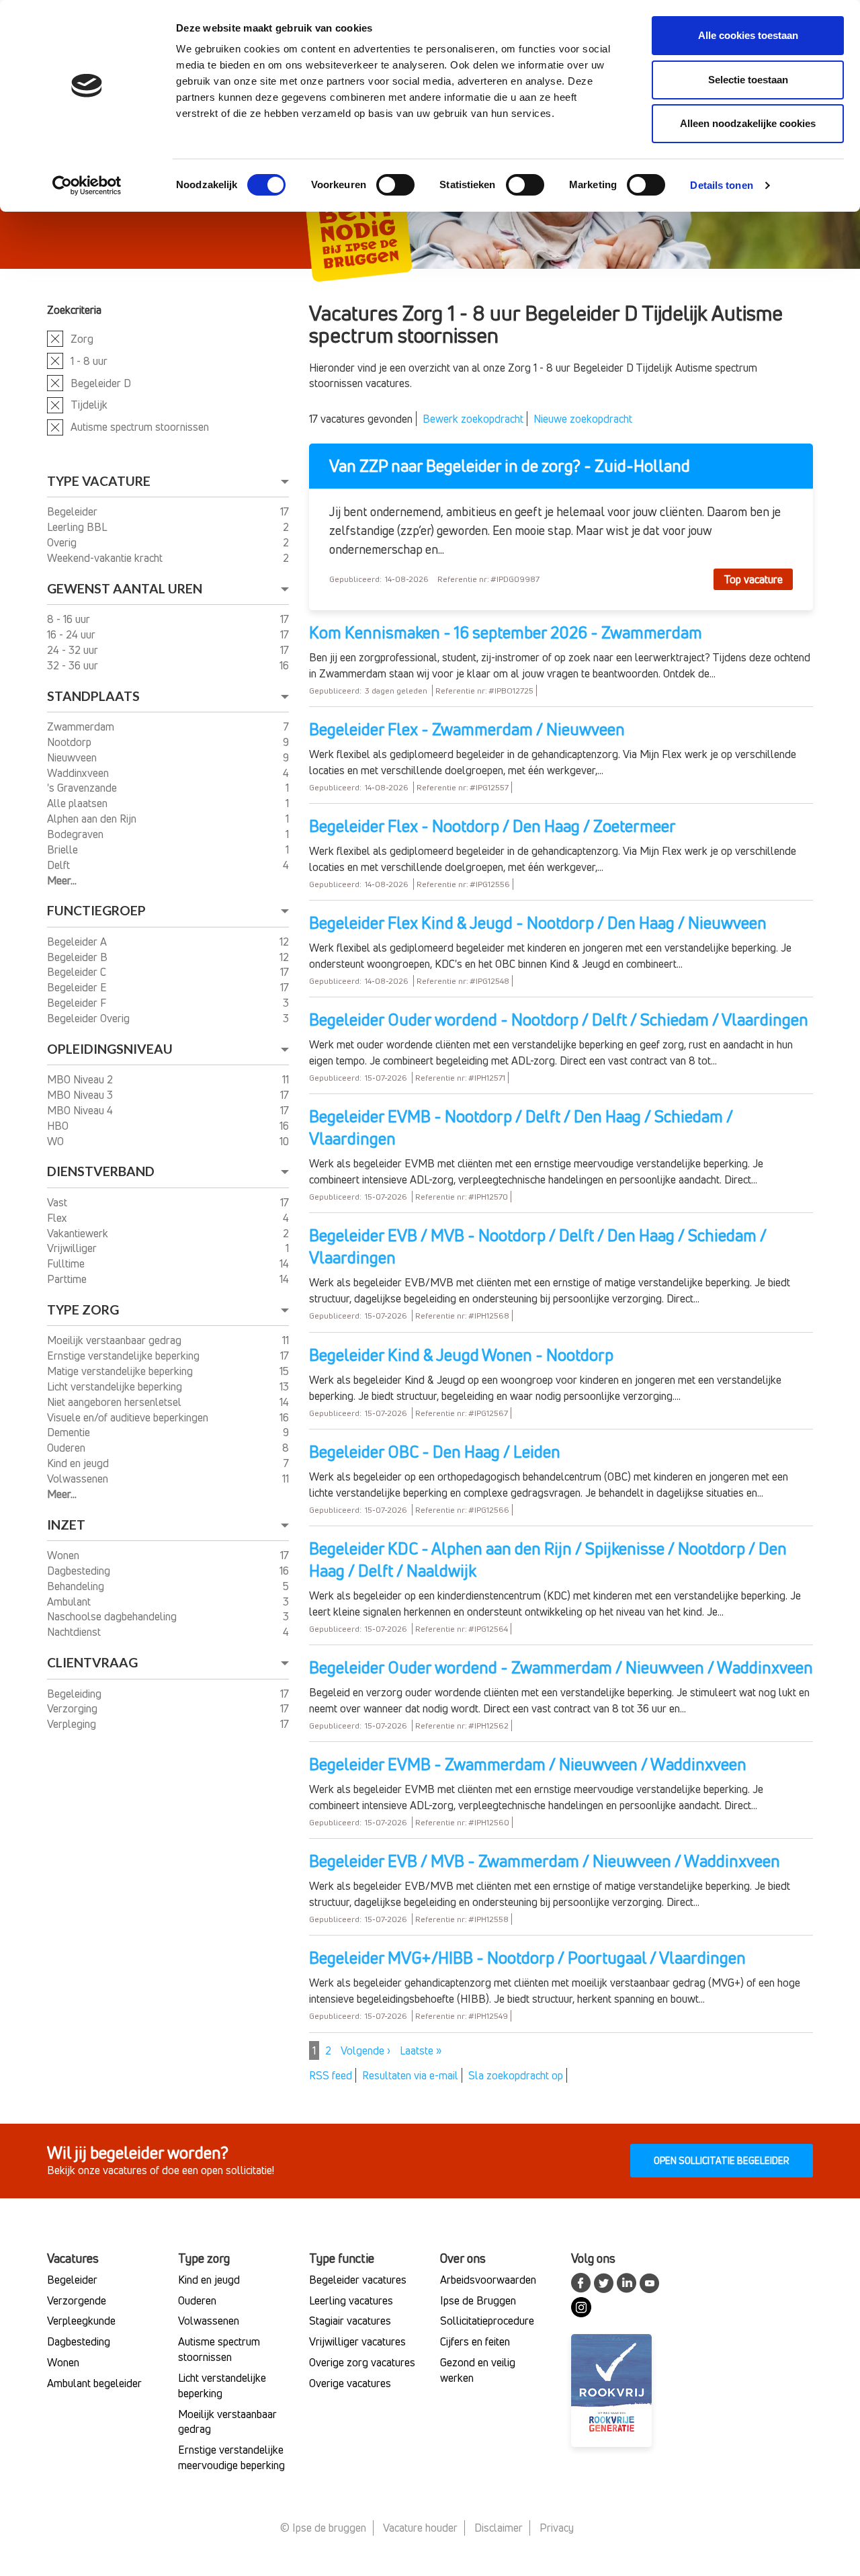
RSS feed (331, 2075)
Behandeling (77, 1586)
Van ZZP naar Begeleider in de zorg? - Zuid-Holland (510, 466)
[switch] (395, 185)
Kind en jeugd (79, 1463)
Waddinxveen (79, 773)
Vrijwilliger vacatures (357, 2341)
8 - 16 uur (70, 619)
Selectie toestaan (748, 80)
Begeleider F (78, 1003)
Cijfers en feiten (475, 2341)
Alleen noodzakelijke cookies (748, 123)
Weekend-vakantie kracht (106, 558)
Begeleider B (79, 957)
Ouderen (68, 1448)
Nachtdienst (75, 1632)
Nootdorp (71, 742)
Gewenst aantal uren (125, 588)
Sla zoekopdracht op (516, 2075)
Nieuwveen (73, 757)
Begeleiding (76, 1694)
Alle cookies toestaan (748, 35)
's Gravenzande (83, 788)
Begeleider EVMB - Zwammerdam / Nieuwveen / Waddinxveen (528, 1764)
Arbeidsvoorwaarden (488, 2280)
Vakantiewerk (79, 1233)
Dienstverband (101, 1171)
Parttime (68, 1279)
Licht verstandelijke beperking (116, 1386)
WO (57, 1141)
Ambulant (70, 1602)
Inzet (66, 1525)
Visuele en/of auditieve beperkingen (129, 1417)
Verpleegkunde (81, 2321)
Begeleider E (78, 987)
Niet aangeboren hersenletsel (116, 1402)
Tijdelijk (89, 405)
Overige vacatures (350, 2383)
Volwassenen (79, 1479)
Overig (63, 542)
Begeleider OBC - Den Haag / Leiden (435, 1452)
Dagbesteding (80, 1571)
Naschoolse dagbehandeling (113, 1616)
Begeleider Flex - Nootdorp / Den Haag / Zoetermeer (492, 826)
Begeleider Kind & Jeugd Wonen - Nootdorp (461, 1355)
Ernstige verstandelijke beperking (125, 1356)
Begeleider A (78, 942)
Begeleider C (78, 972)
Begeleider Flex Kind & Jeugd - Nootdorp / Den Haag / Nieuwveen (538, 923)
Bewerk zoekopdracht (473, 419)
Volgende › (365, 2050)
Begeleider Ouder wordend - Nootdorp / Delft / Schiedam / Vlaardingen (559, 1020)
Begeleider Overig (90, 1018)
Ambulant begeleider (94, 2383)
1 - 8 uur (89, 361)
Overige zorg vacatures (362, 2362)
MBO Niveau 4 (81, 1110)
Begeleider (74, 511)
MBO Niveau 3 (81, 1095)
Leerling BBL (78, 527)
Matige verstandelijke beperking (121, 1371)
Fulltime (67, 1263)
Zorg (82, 339)
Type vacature (99, 481)
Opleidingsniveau (110, 1049)
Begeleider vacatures (358, 2280)
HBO (59, 1126)
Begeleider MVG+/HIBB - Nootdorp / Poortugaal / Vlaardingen (527, 1958)
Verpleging (73, 1724)
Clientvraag (92, 1662)
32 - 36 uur (74, 665)
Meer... (62, 880)
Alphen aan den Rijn (93, 819)
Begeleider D (101, 383)
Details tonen (721, 185)
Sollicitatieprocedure (487, 2321)
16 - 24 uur (73, 634)
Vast (58, 1202)
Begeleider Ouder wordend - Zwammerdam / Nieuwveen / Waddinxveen (561, 1667)
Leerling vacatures (351, 2300)
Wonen (64, 1555)
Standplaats (93, 696)
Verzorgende (77, 2300)
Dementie (70, 1432)
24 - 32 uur (74, 650)
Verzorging (74, 1708)
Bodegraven (77, 834)
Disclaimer (499, 2528)
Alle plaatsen (79, 803)
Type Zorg (83, 1310)
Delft (60, 865)
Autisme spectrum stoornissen (140, 427)
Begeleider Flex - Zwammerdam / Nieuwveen (467, 729)
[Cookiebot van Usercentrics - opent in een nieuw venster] (87, 185)
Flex (58, 1218)
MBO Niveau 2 (81, 1079)
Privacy (557, 2528)
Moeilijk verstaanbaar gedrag (116, 1340)
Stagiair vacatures (350, 2321)
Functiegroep (96, 910)
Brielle (64, 849)
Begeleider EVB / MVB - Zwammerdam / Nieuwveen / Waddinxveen (545, 1861)
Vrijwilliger (73, 1248)
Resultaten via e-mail (410, 2075)
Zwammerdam (82, 726)
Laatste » (421, 2050)
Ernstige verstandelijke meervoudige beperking (231, 2457)
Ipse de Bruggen (478, 2300)
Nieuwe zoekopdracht (583, 419)
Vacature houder (420, 2528)
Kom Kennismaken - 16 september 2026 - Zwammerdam (506, 632)
